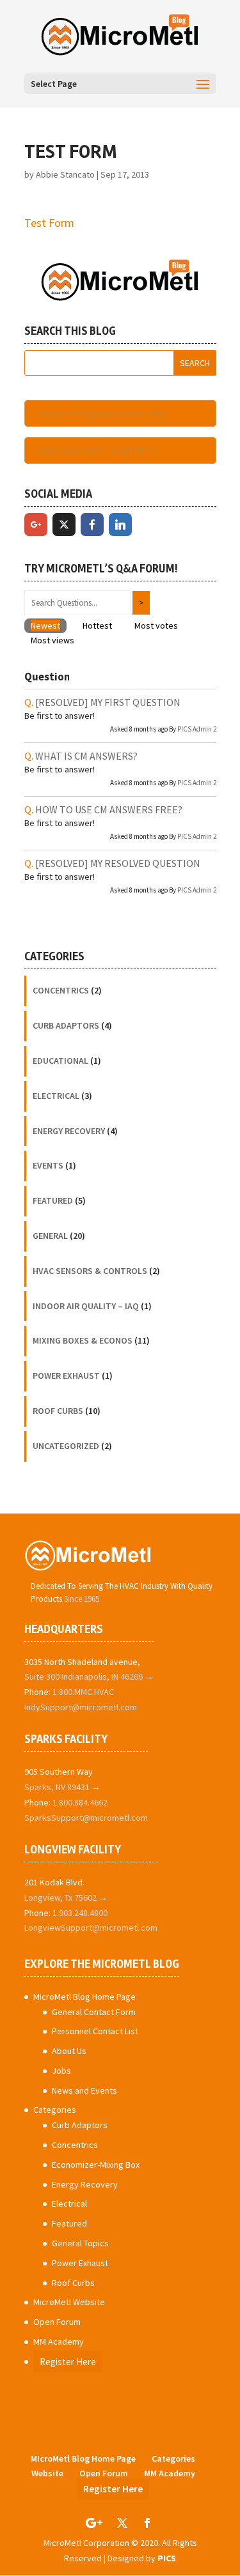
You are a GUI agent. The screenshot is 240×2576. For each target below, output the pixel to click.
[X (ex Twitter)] (64, 525)
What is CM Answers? (86, 756)
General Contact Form (94, 2012)
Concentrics (61, 990)
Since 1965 (82, 1599)
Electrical (56, 1096)
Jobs (61, 2071)
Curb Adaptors (66, 1025)
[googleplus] (36, 525)
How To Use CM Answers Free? (109, 809)
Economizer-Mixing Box (96, 2165)
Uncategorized (66, 1446)
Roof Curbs (58, 1411)
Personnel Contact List (95, 2031)
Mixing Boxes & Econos (83, 1340)
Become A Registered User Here (101, 413)
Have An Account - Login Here (96, 450)
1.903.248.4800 (80, 1913)
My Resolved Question (118, 863)
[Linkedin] (120, 525)
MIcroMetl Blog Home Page (84, 1997)
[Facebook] (92, 525)
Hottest (97, 625)
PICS (167, 2558)
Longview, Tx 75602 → (66, 1897)
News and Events (84, 2090)
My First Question (108, 702)
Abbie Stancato (65, 174)
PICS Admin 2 (197, 729)
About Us (69, 2051)
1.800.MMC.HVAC (83, 1692)
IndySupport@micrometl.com (81, 1707)
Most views (52, 640)
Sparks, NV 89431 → (62, 1787)
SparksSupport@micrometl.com (86, 1818)
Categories (55, 2110)
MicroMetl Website (69, 2302)
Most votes (156, 625)
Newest (45, 625)
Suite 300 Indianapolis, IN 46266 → (89, 1676)
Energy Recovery (69, 1131)
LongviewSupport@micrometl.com (91, 1928)
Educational (60, 1061)
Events (48, 1165)
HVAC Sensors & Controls (90, 1271)
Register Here (68, 2362)
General (50, 1236)
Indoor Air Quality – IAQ (86, 1306)
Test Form (49, 223)
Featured (53, 1200)
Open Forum (57, 2322)
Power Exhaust (66, 1376)
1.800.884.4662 (80, 1802)
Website (47, 2473)
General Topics (80, 2243)
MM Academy (59, 2342)
